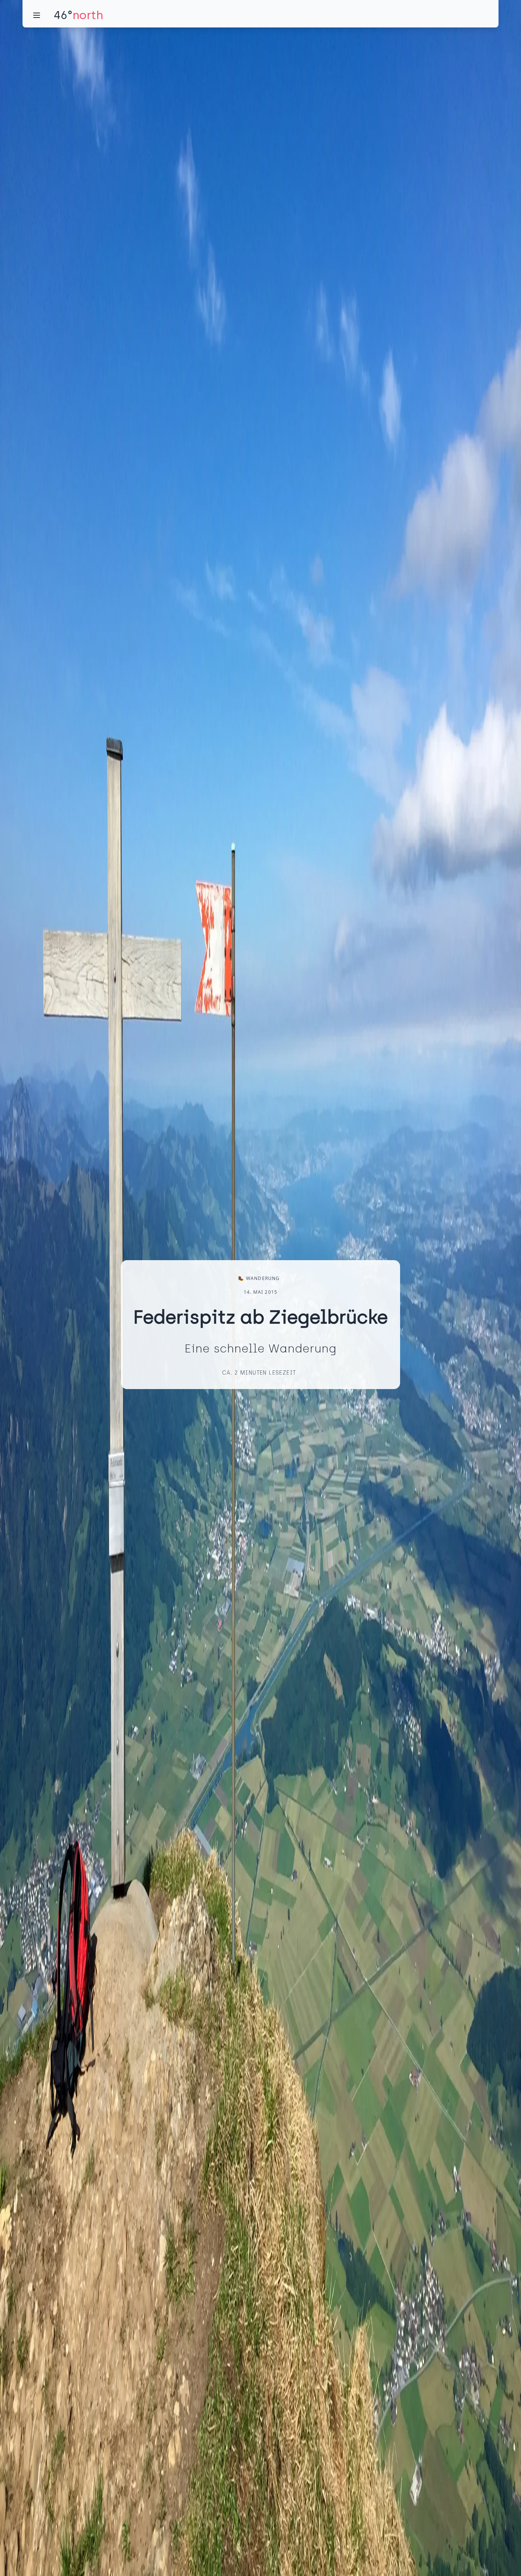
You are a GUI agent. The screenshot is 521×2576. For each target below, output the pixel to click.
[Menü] (37, 15)
